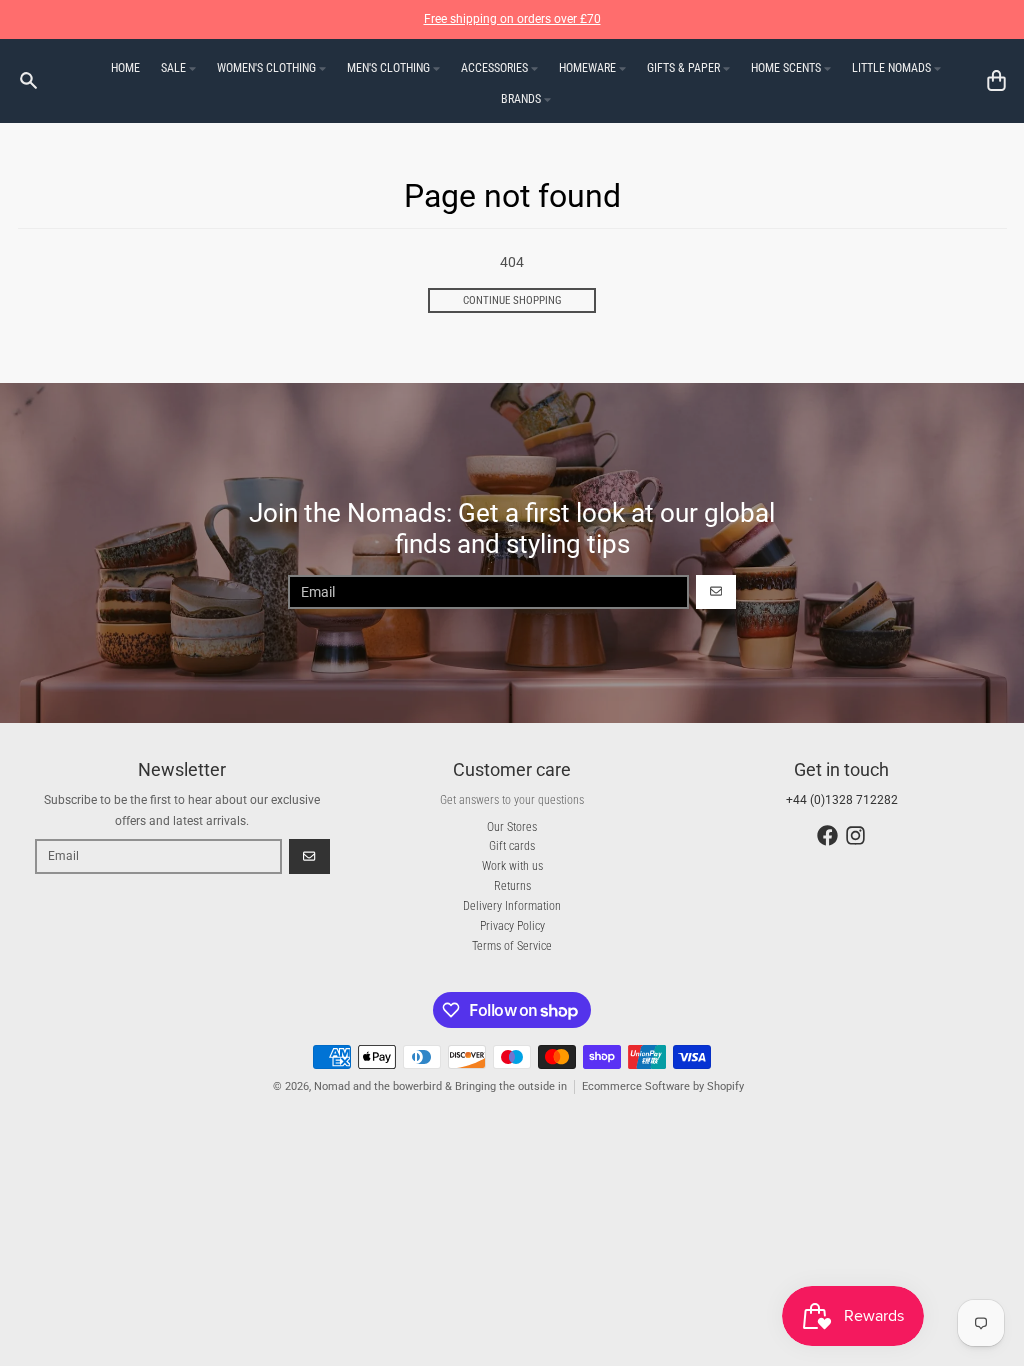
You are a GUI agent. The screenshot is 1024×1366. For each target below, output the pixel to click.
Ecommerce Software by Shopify (663, 1086)
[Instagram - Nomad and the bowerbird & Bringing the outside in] (855, 835)
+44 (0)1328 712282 (842, 800)
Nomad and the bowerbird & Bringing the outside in (440, 1086)
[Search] (28, 80)
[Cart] (996, 80)
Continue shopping (512, 300)
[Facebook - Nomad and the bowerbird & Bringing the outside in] (827, 835)
